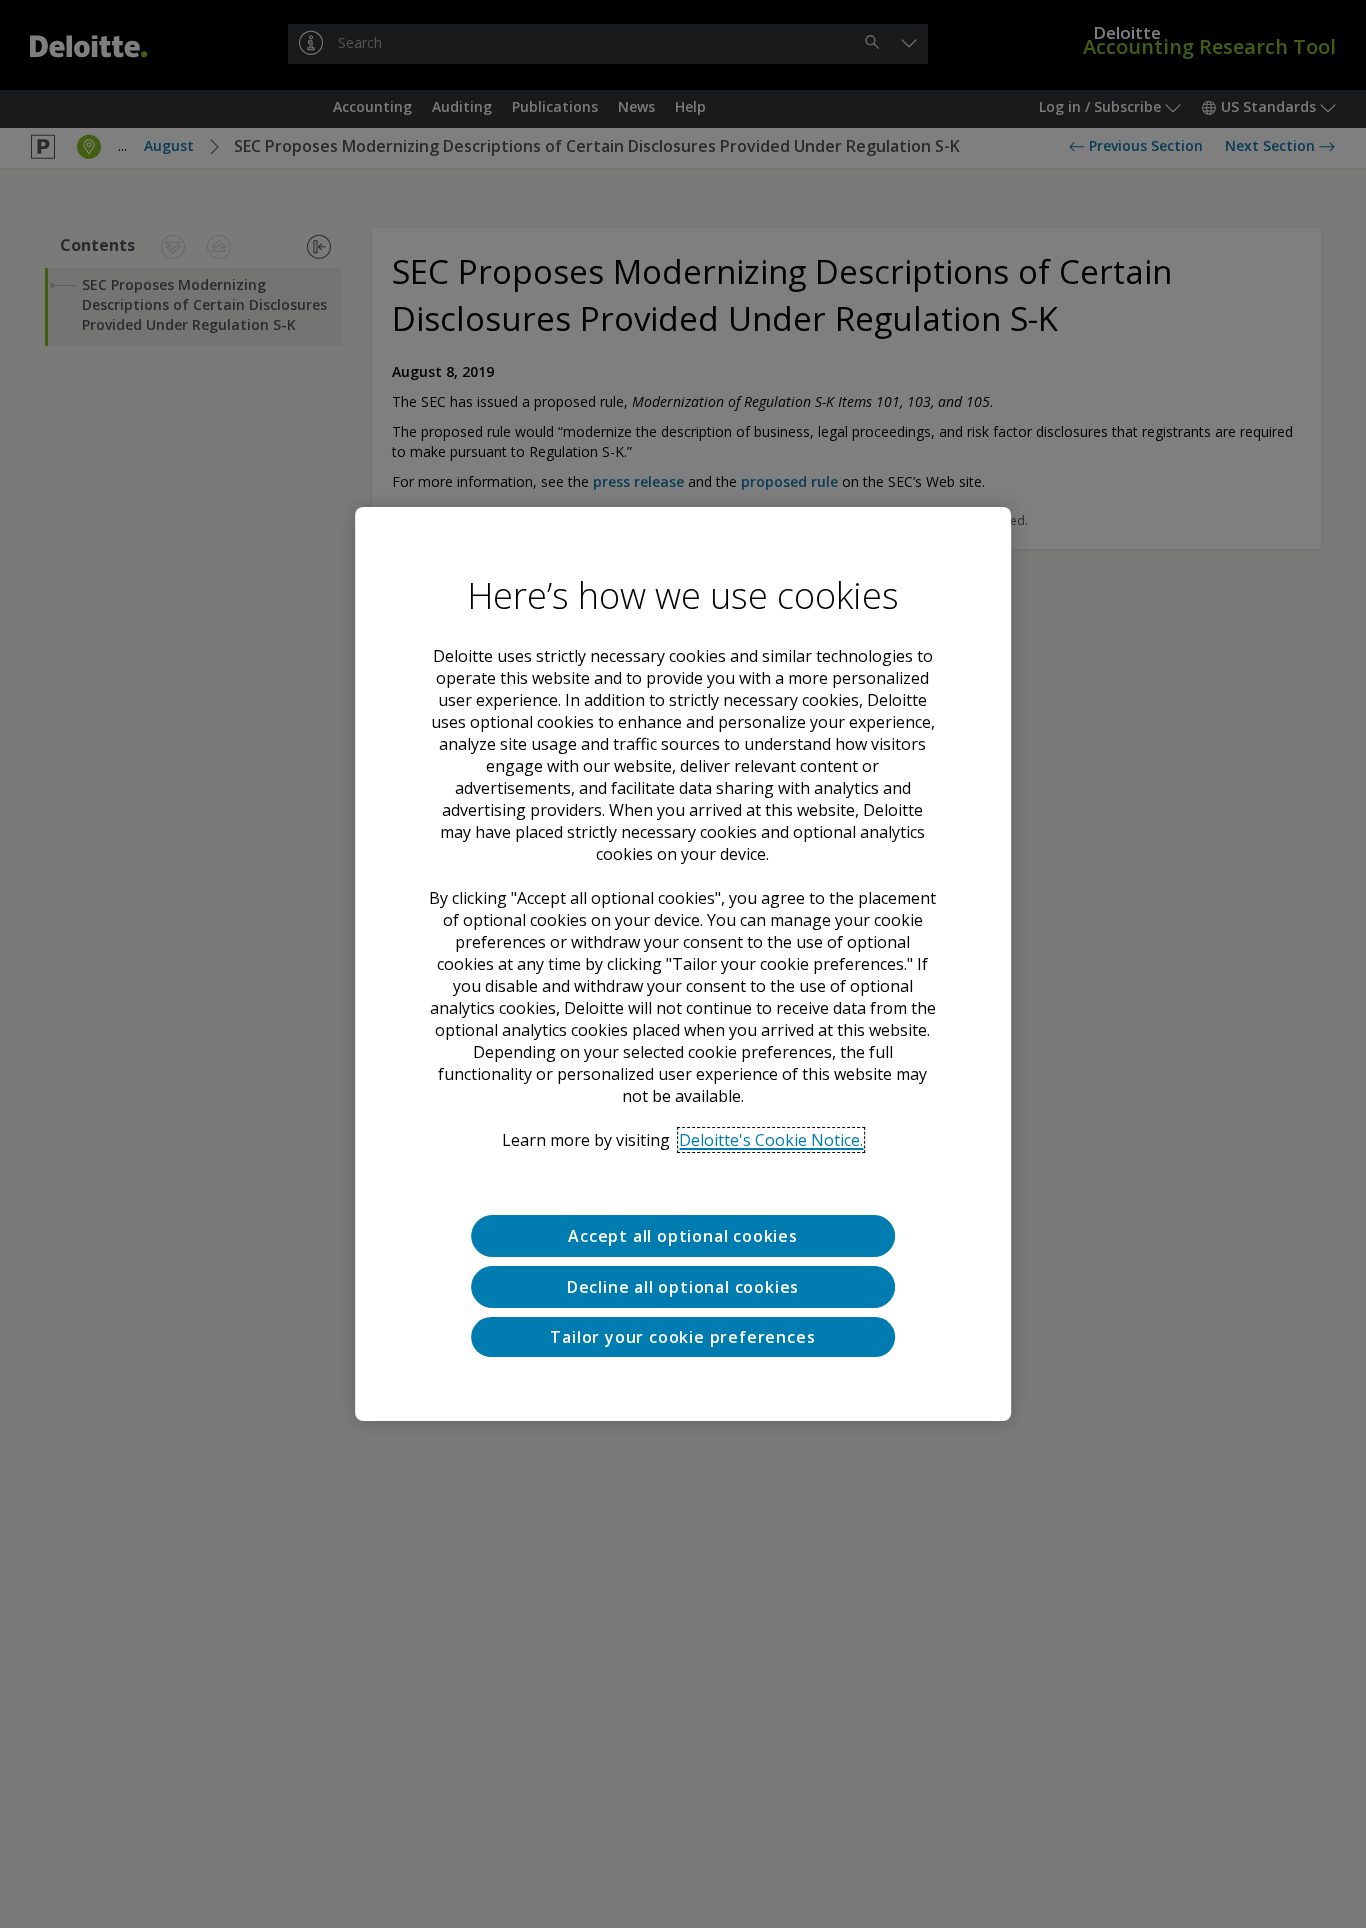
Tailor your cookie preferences (682, 1337)
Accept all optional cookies (683, 1236)
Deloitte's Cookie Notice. (771, 1140)
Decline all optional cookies (683, 1287)
